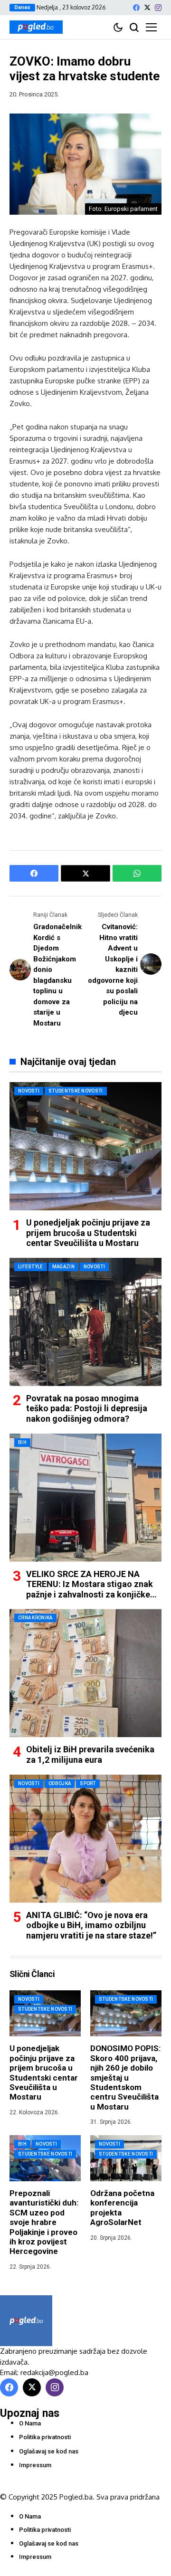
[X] (147, 7)
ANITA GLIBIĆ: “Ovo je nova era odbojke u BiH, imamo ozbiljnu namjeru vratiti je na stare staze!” (91, 1925)
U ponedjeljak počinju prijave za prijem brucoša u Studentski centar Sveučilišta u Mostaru (88, 1233)
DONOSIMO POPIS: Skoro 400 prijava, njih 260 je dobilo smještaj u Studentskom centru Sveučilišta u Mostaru (125, 2077)
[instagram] (158, 8)
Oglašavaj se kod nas (49, 2451)
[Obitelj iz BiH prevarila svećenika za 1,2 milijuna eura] (85, 1673)
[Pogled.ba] (36, 27)
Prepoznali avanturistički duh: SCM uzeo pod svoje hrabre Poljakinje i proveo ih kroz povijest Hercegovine (44, 2222)
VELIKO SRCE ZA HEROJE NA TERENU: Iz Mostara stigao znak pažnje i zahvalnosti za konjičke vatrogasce (90, 1589)
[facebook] (136, 8)
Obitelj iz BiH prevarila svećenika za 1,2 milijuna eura (90, 1754)
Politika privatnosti (45, 2437)
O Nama (30, 2423)
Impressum (35, 2465)
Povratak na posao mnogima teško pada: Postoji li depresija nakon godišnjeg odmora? (87, 1408)
